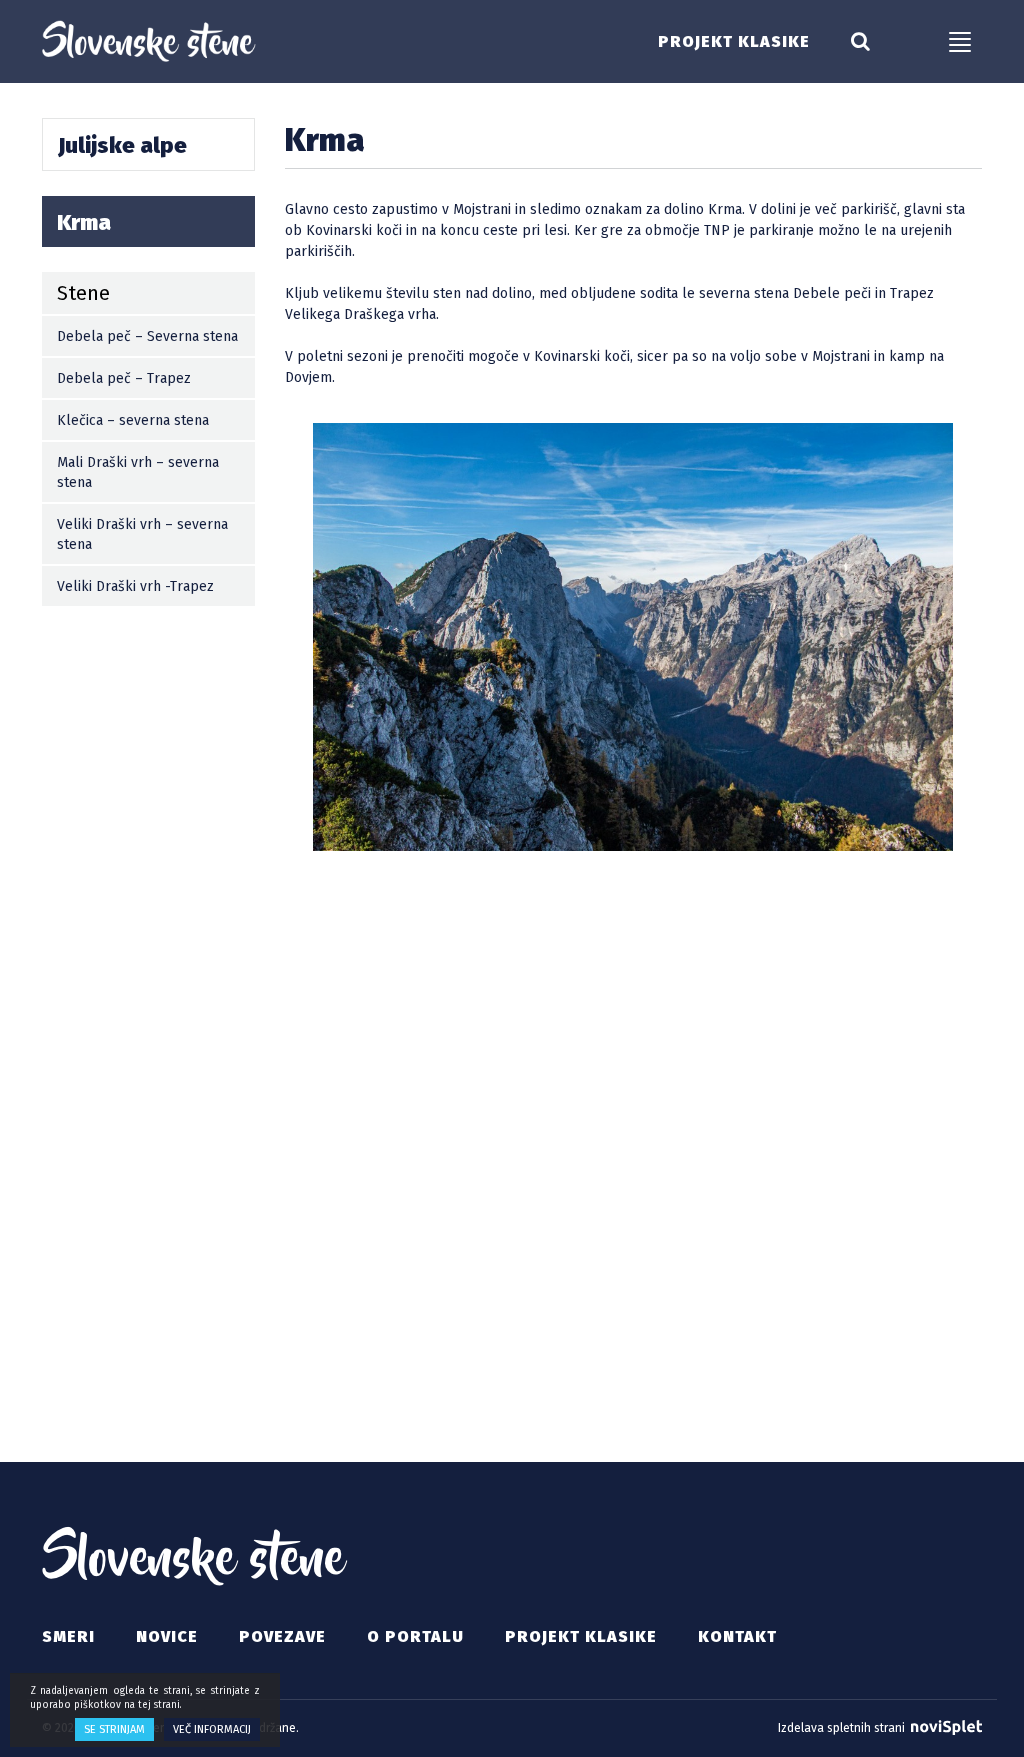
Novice (167, 1636)
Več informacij (212, 1729)
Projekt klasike (734, 42)
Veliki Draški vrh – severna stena (142, 534)
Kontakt (737, 1636)
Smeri (68, 1636)
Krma (84, 222)
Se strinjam (114, 1729)
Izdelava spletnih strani (843, 1728)
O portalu (415, 1636)
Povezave (282, 1636)
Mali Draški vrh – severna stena (138, 472)
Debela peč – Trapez (124, 378)
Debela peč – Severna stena (147, 336)
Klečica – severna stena (133, 420)
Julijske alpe (122, 145)
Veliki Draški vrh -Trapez (135, 586)
